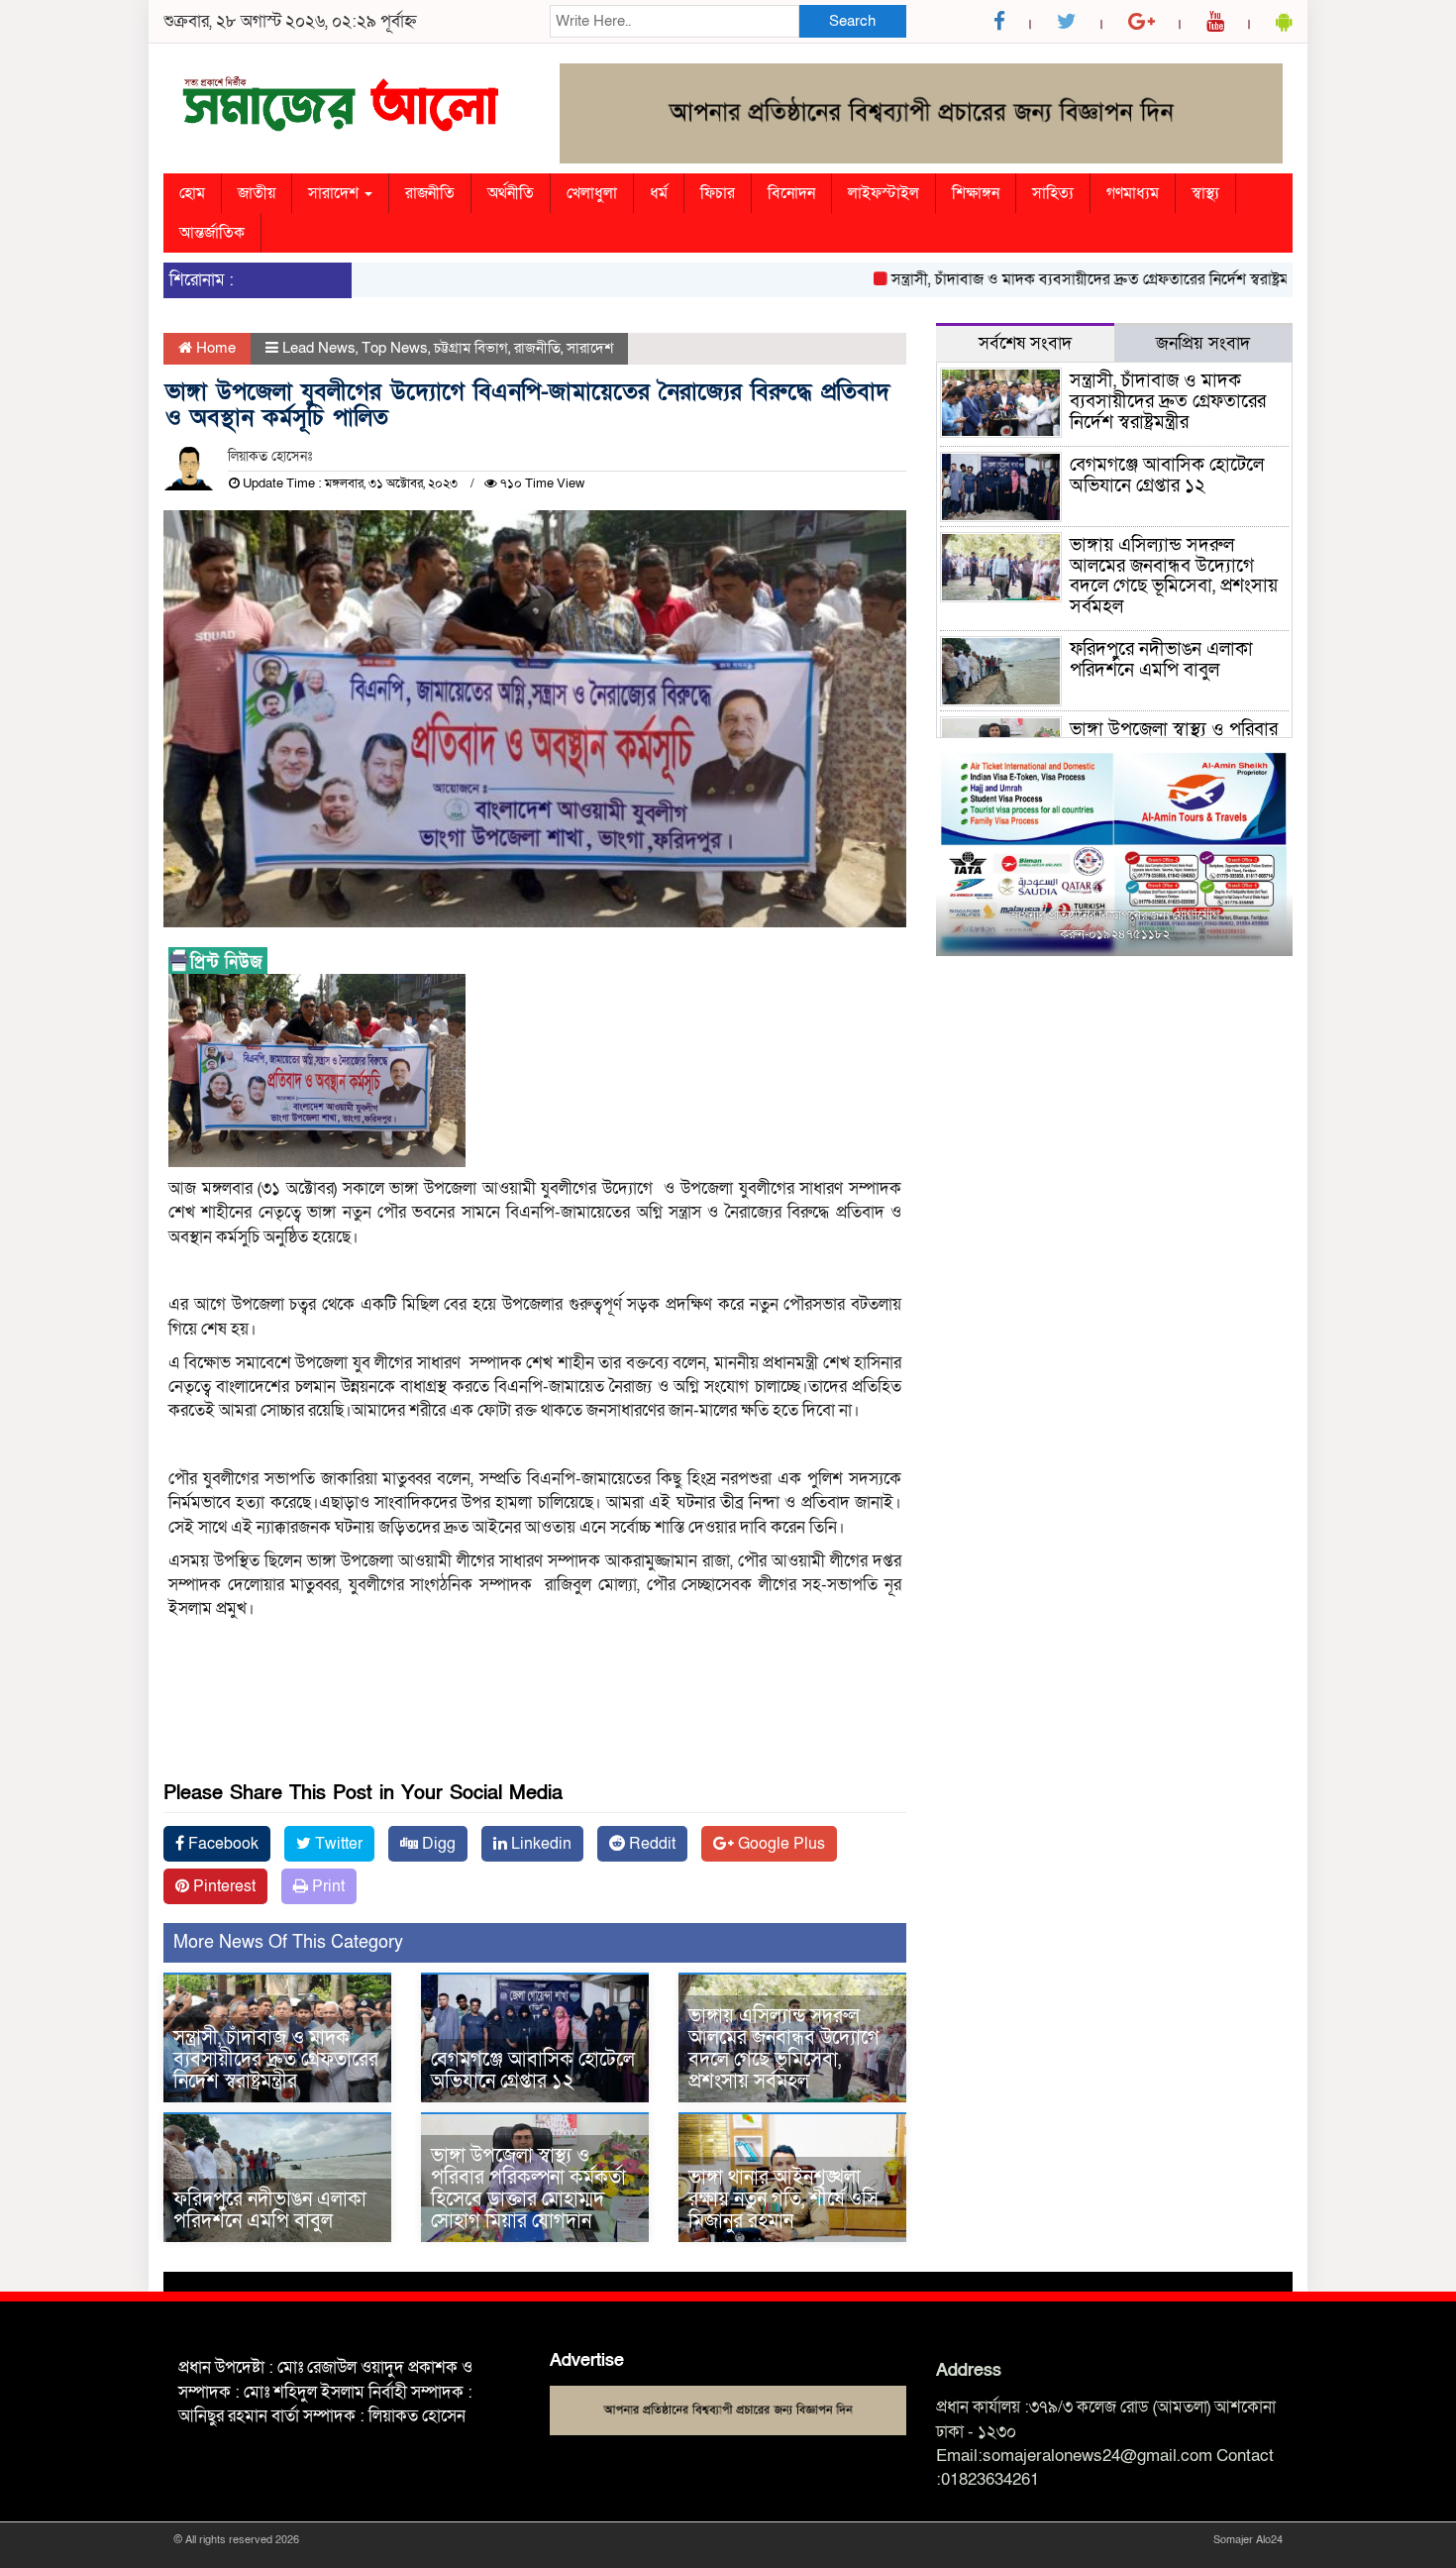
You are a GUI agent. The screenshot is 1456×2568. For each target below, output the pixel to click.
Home (214, 348)
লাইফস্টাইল (884, 193)
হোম (192, 193)
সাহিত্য (1053, 193)
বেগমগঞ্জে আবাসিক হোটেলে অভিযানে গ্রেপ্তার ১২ (533, 2071)
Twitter (337, 1844)
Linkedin (539, 1844)
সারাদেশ (335, 193)
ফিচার (718, 193)
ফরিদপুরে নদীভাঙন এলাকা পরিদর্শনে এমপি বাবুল (270, 2210)
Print (326, 1886)
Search (852, 21)
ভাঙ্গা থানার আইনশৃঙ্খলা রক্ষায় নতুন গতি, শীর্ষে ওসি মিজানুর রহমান (783, 2199)
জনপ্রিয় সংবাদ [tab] (1203, 343)
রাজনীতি (430, 193)
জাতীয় (257, 193)
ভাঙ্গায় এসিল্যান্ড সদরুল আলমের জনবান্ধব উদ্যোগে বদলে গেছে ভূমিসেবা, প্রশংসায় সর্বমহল (784, 2049)
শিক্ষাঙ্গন (976, 193)
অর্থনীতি (511, 193)
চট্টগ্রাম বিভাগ (471, 348)
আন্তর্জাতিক (212, 233)
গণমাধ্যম (1133, 193)
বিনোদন (791, 193)
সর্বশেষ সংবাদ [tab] (1025, 343)
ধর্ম (659, 193)
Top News (395, 348)
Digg (437, 1844)
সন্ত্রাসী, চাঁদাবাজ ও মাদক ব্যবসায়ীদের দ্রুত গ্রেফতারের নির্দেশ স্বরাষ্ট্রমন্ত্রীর (1052, 279)
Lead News (319, 348)
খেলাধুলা (592, 193)
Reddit (650, 1844)
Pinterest (222, 1886)
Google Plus (780, 1844)
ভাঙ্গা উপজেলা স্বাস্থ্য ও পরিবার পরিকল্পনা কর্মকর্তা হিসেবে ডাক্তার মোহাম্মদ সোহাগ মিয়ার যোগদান (528, 2189)
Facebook (221, 1844)
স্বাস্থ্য (1205, 193)
